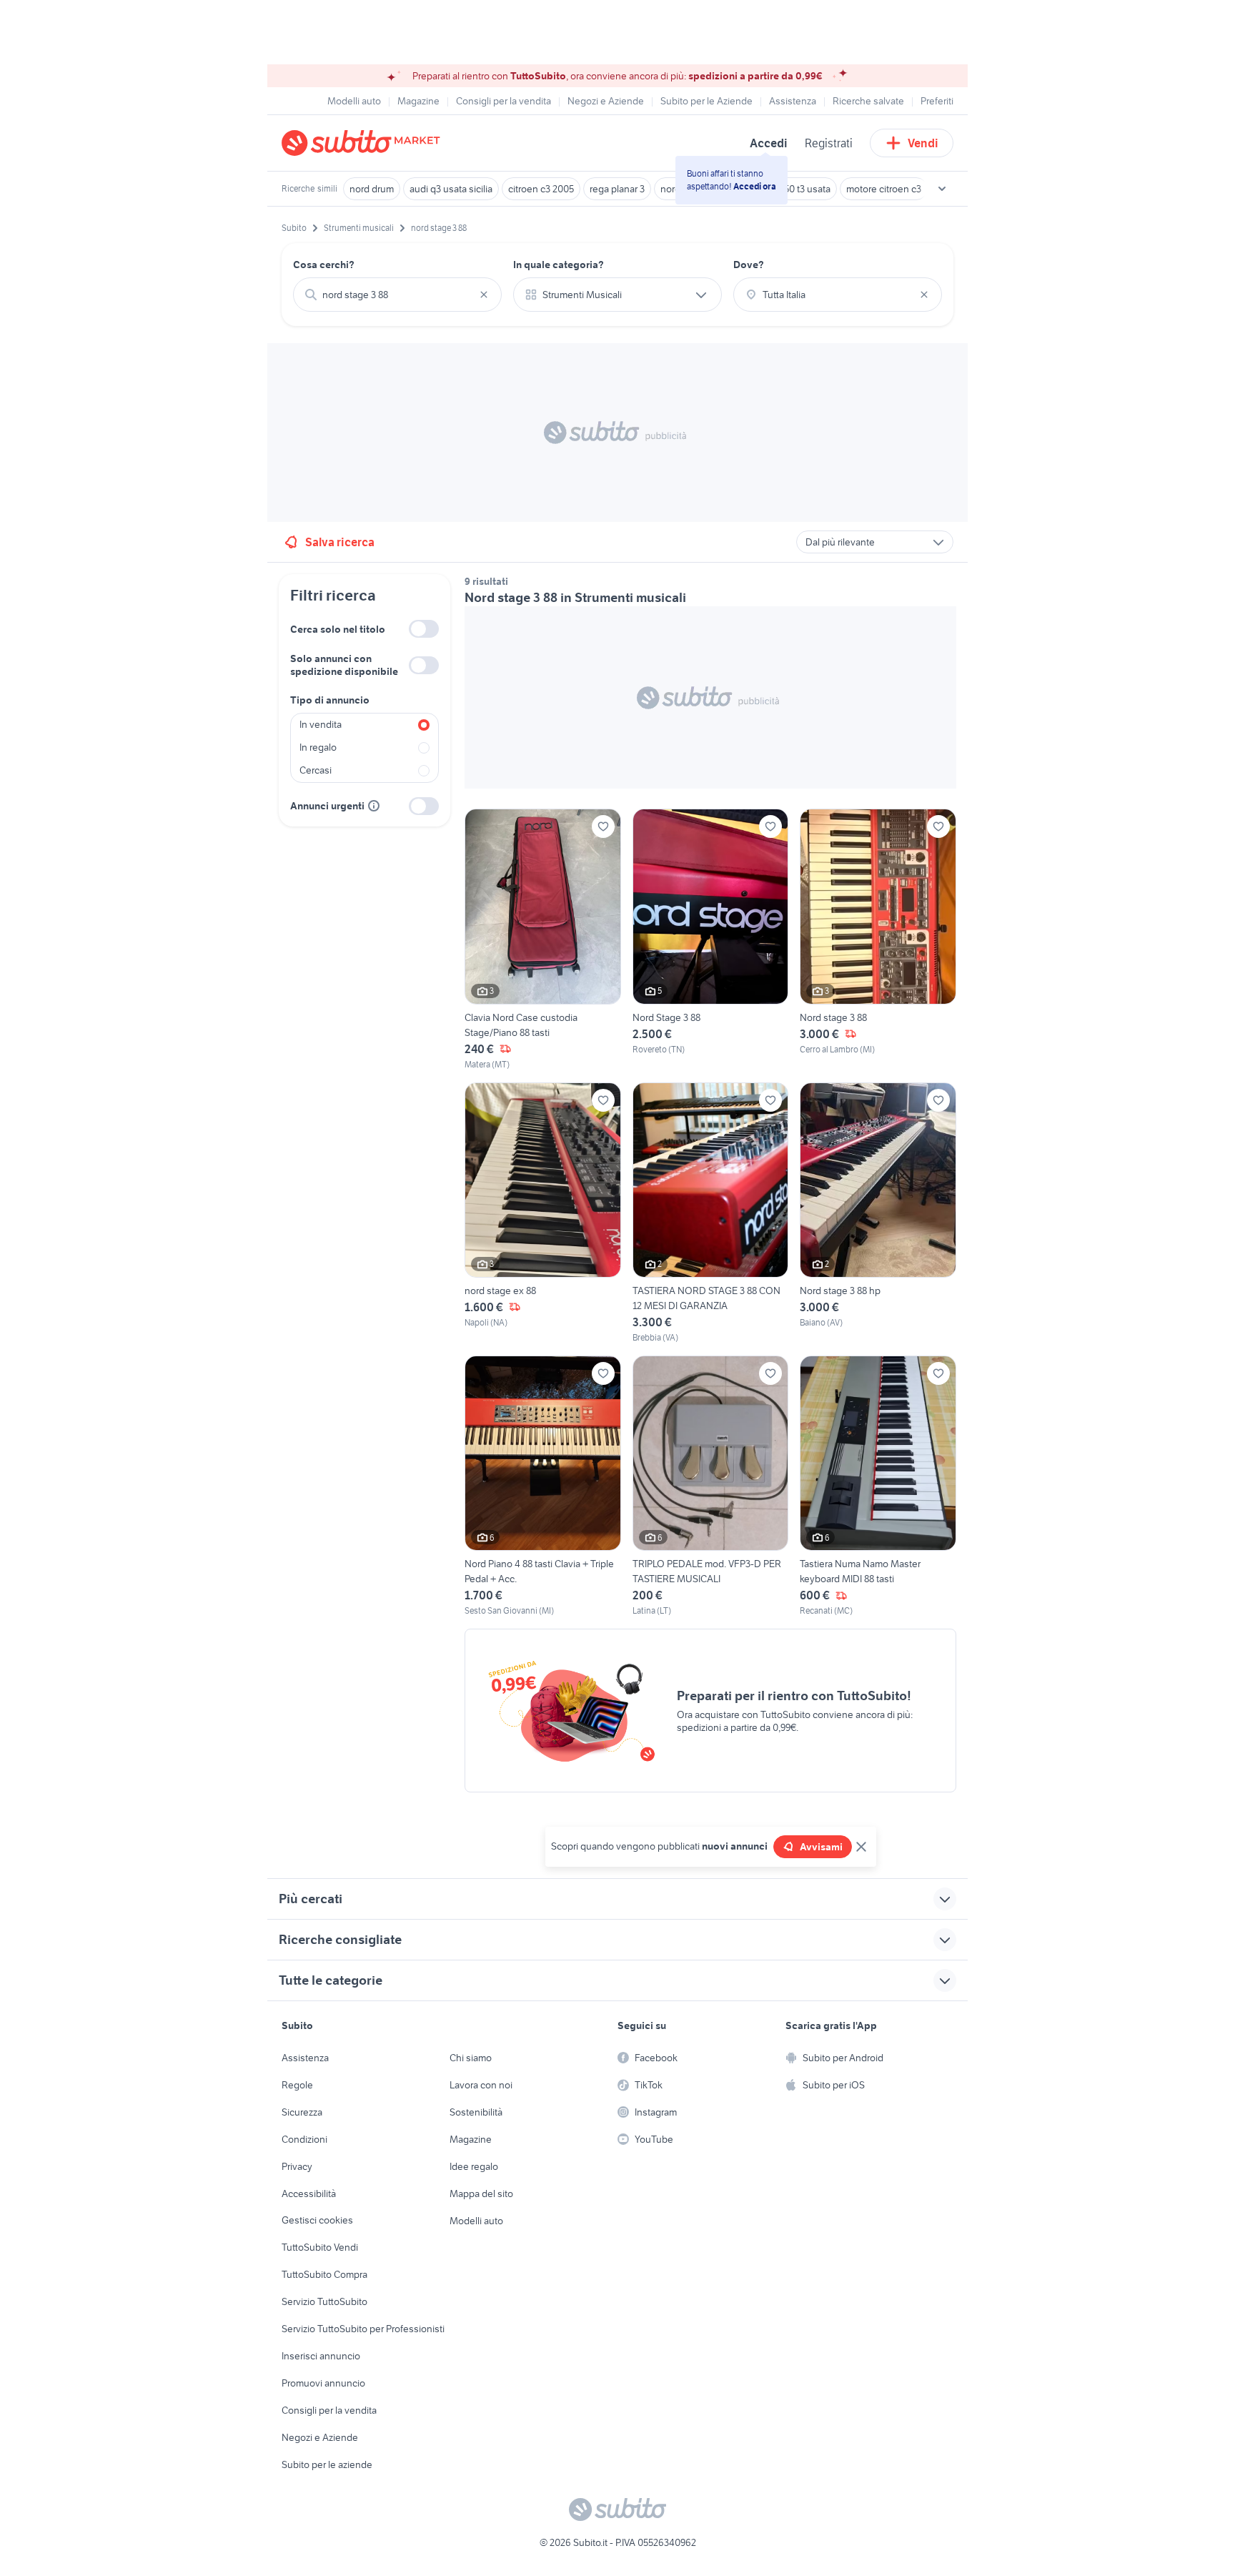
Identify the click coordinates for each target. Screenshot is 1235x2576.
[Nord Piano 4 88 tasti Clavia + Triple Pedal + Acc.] (543, 1486)
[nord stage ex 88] (543, 1213)
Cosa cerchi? (324, 265)
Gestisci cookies (317, 2220)
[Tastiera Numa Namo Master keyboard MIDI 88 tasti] (878, 1486)
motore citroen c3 (884, 189)
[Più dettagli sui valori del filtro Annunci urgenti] (374, 806)
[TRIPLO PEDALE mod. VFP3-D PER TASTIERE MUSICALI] (711, 1486)
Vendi (923, 143)
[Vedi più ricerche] (942, 189)
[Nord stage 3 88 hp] (878, 1213)
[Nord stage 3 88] (878, 939)
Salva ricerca (340, 542)
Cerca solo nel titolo (338, 629)
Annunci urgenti (327, 806)
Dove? (749, 265)
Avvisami (821, 1847)
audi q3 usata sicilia (451, 189)
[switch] (424, 629)
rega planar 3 (617, 189)
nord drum (372, 189)
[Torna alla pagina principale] (364, 143)
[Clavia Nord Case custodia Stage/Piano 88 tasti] (543, 939)
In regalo (318, 747)
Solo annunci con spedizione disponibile (344, 665)
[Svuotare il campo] (484, 295)
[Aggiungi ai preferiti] (603, 826)
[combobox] (397, 295)
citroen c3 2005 (541, 189)
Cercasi (316, 770)
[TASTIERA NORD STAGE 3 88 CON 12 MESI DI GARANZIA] (711, 1213)
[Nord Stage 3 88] (711, 939)
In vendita (321, 724)
